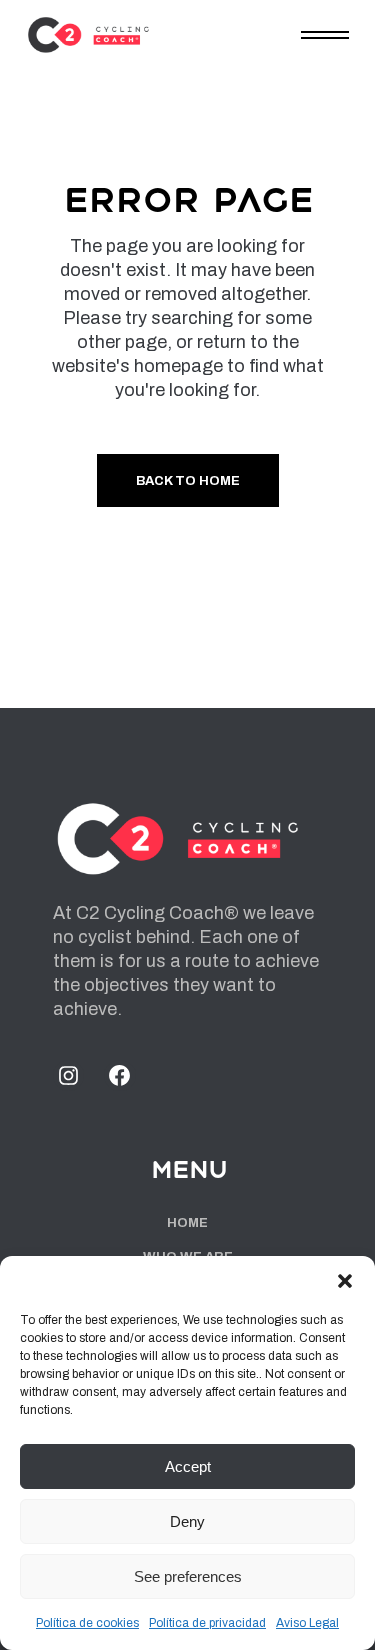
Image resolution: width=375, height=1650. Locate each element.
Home (187, 1223)
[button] (345, 1281)
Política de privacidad (207, 1623)
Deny (187, 1521)
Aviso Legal (307, 1623)
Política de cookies (87, 1623)
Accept (188, 1466)
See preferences (188, 1576)
